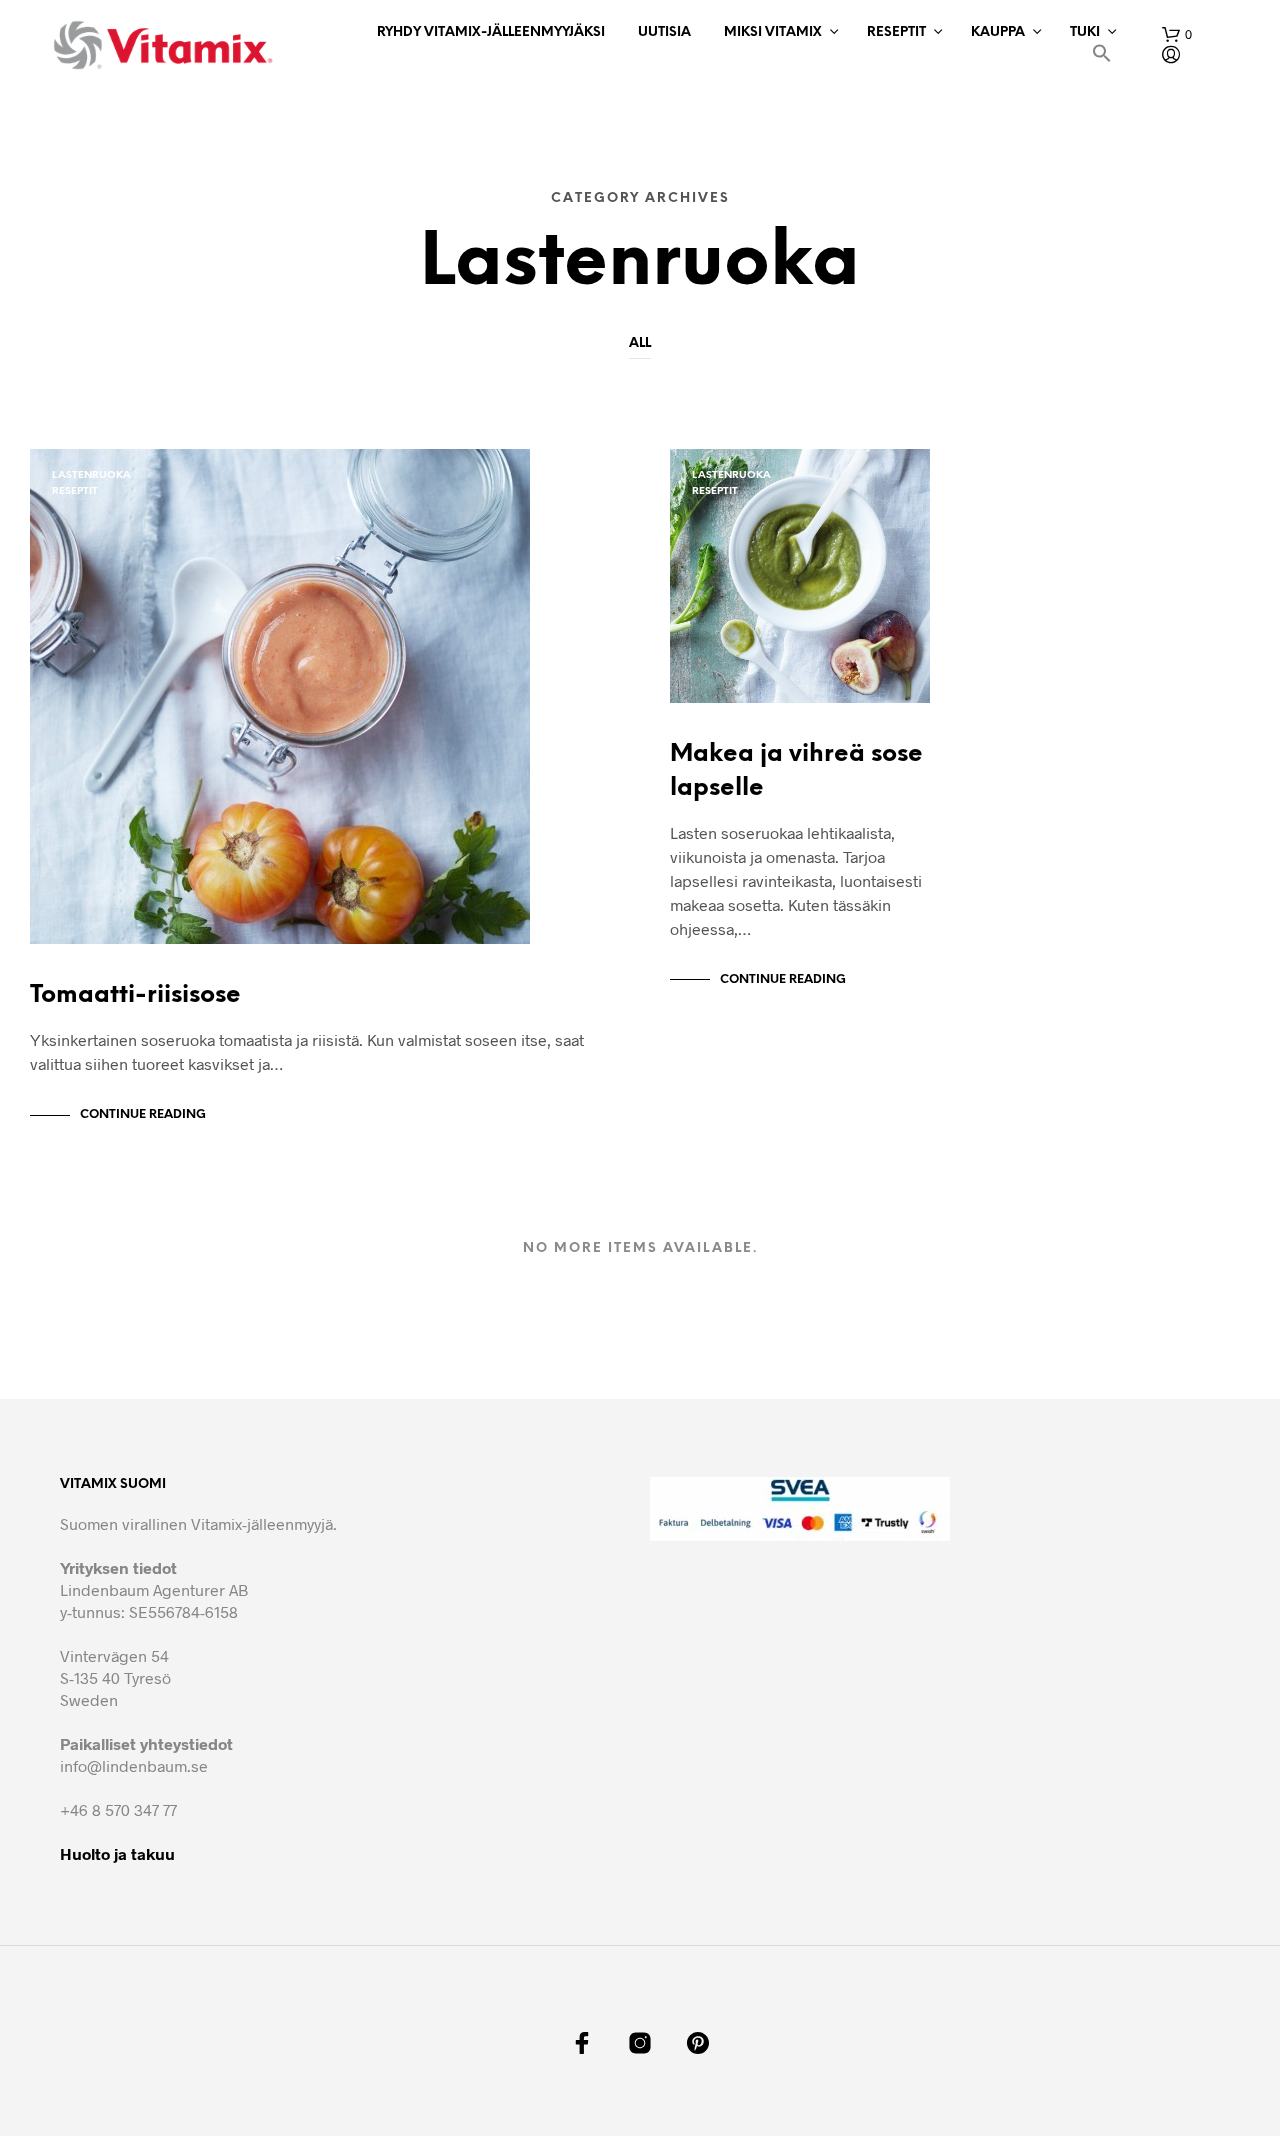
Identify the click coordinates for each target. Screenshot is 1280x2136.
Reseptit (896, 32)
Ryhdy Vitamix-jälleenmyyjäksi (491, 32)
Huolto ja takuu (117, 1853)
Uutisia (664, 32)
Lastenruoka (91, 475)
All (640, 343)
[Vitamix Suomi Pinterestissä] (698, 2043)
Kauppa (998, 32)
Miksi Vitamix (773, 32)
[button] (1102, 56)
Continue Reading (143, 1114)
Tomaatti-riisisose (135, 995)
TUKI (1085, 32)
